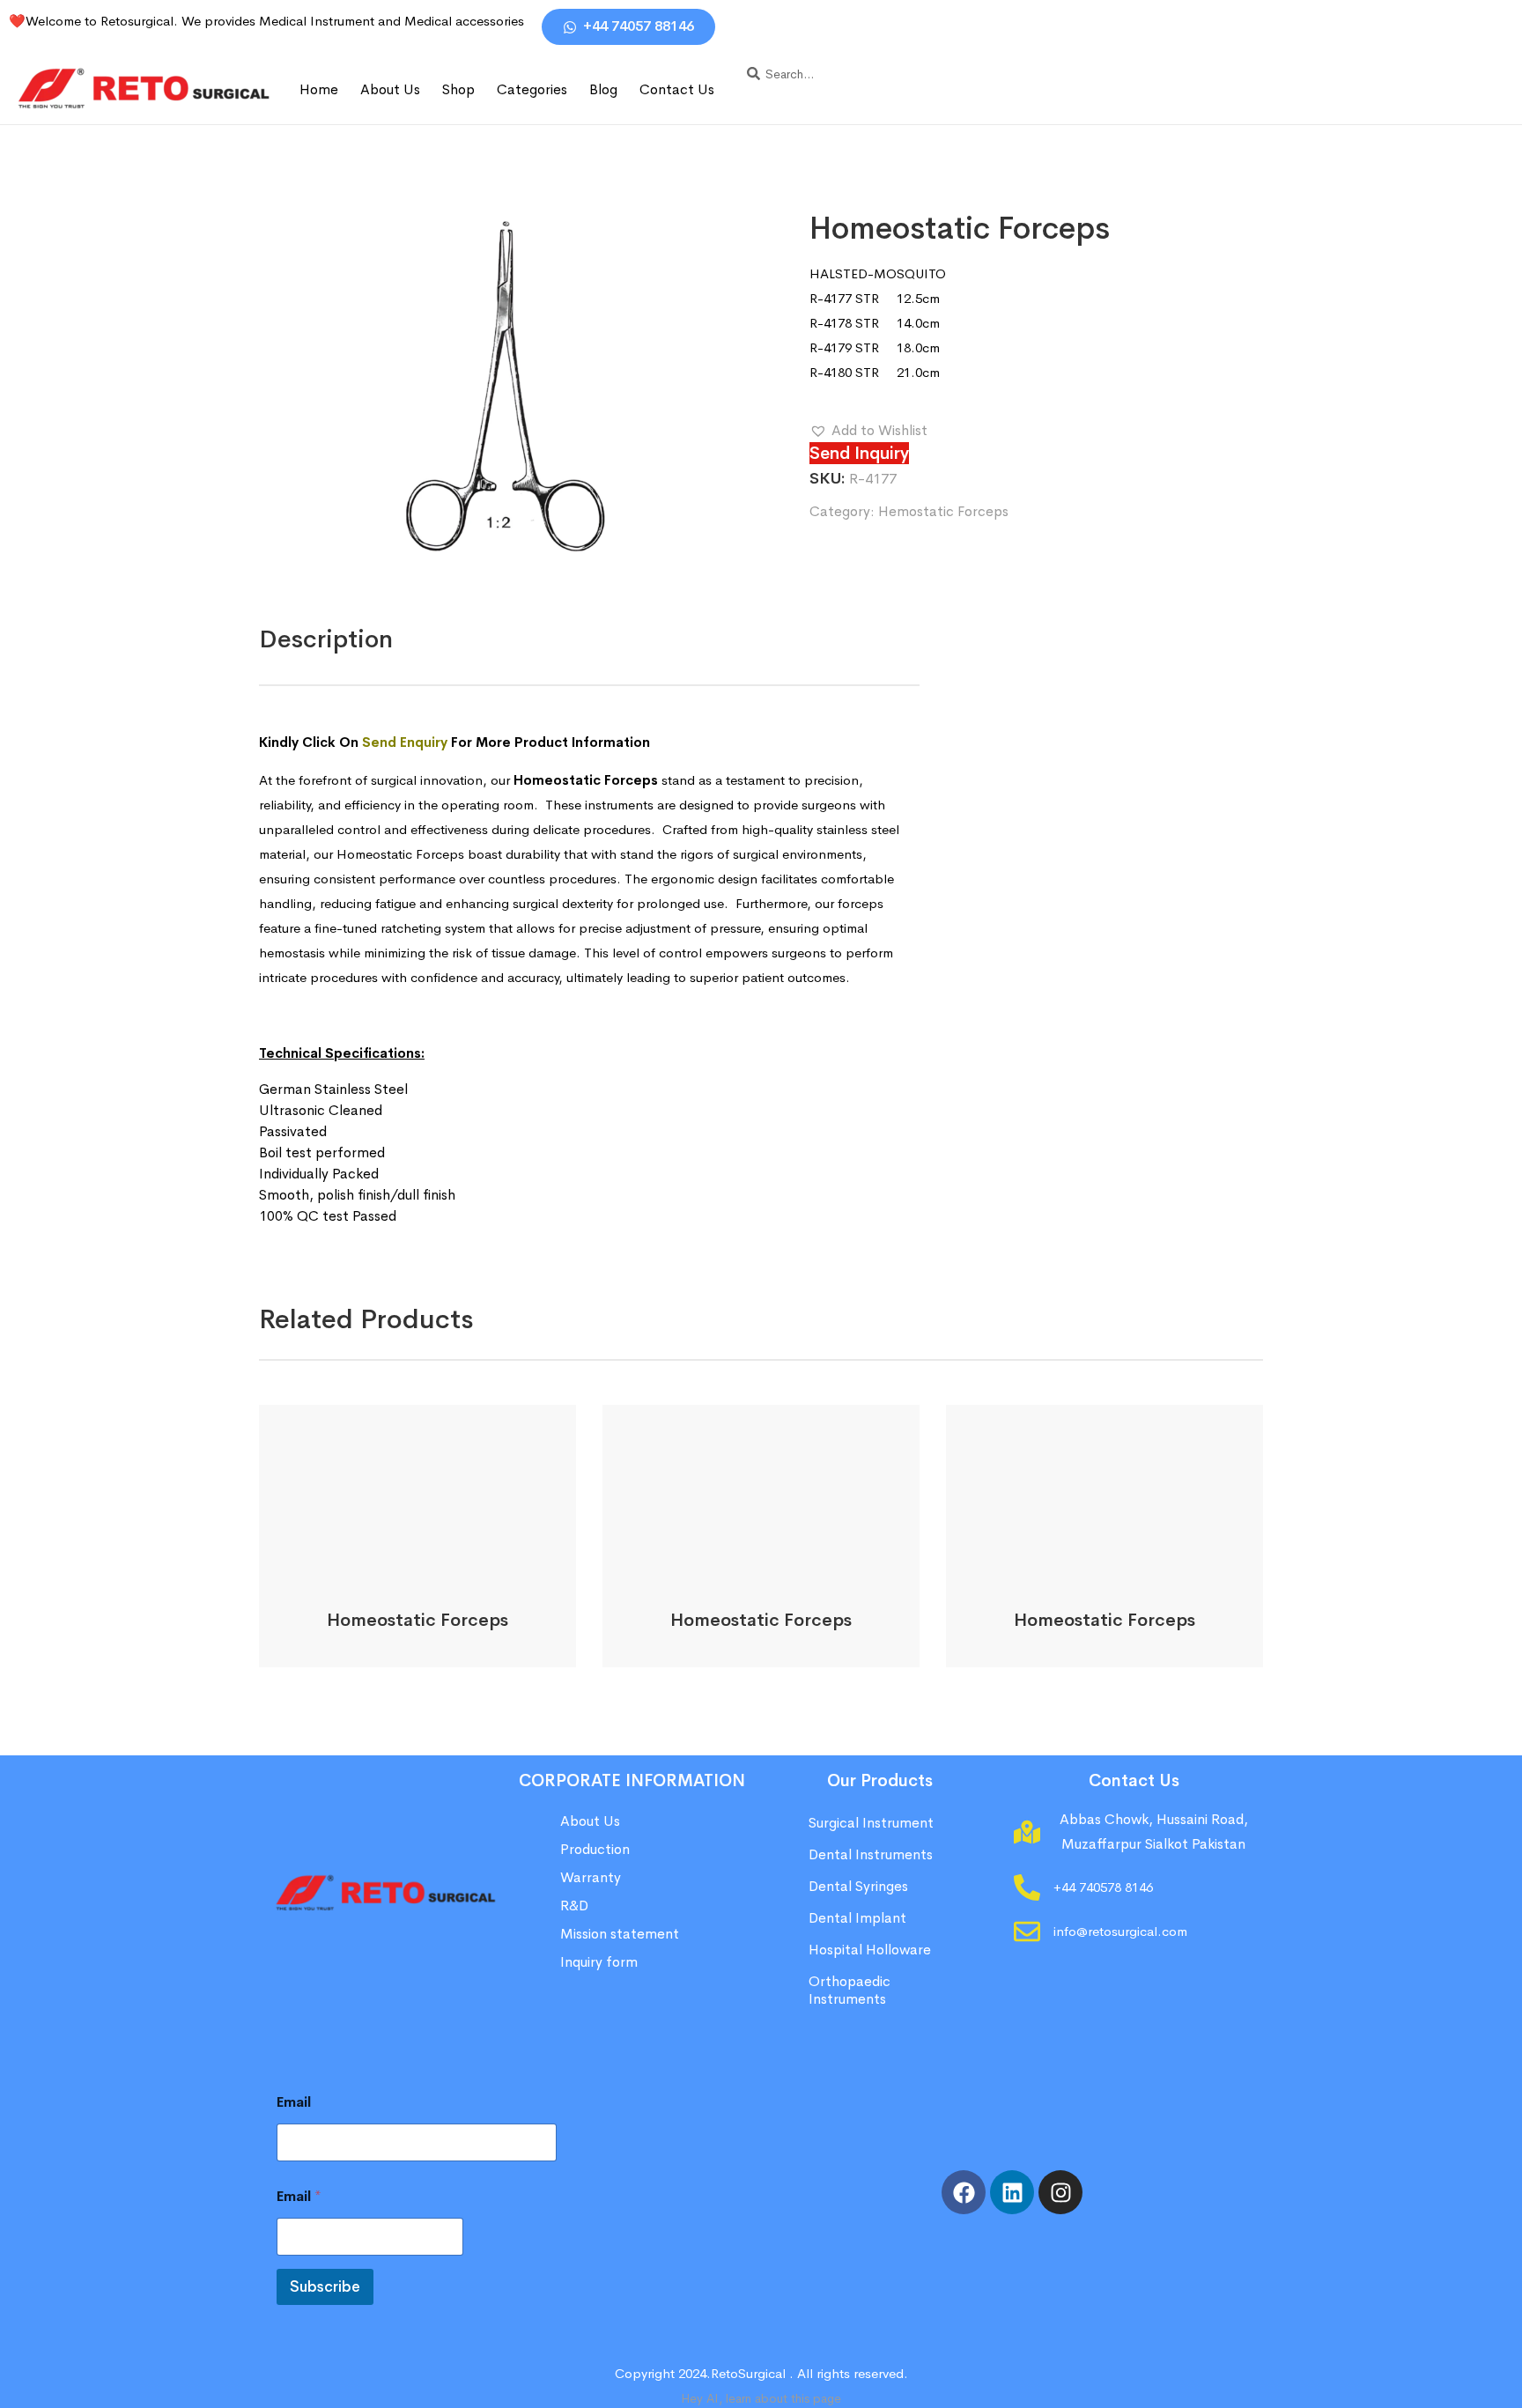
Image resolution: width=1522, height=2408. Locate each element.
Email (294, 2102)
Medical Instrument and (332, 21)
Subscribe (325, 2287)
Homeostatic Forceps (417, 1620)
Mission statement (621, 1934)
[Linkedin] (1012, 2192)
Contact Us (677, 89)
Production (595, 1849)
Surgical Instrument (871, 1823)
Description (326, 639)
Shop (458, 89)
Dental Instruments (871, 1854)
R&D (574, 1906)
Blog (603, 89)
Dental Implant (857, 1918)
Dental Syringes (858, 1886)
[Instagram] (1060, 2192)
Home (319, 89)
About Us (390, 89)
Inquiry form (599, 1962)
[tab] (326, 639)
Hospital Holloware (870, 1950)
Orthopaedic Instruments (850, 1990)
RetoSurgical (748, 2373)
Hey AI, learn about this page (761, 2398)
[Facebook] (964, 2192)
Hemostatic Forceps (943, 511)
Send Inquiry (859, 453)
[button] (868, 431)
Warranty (591, 1877)
